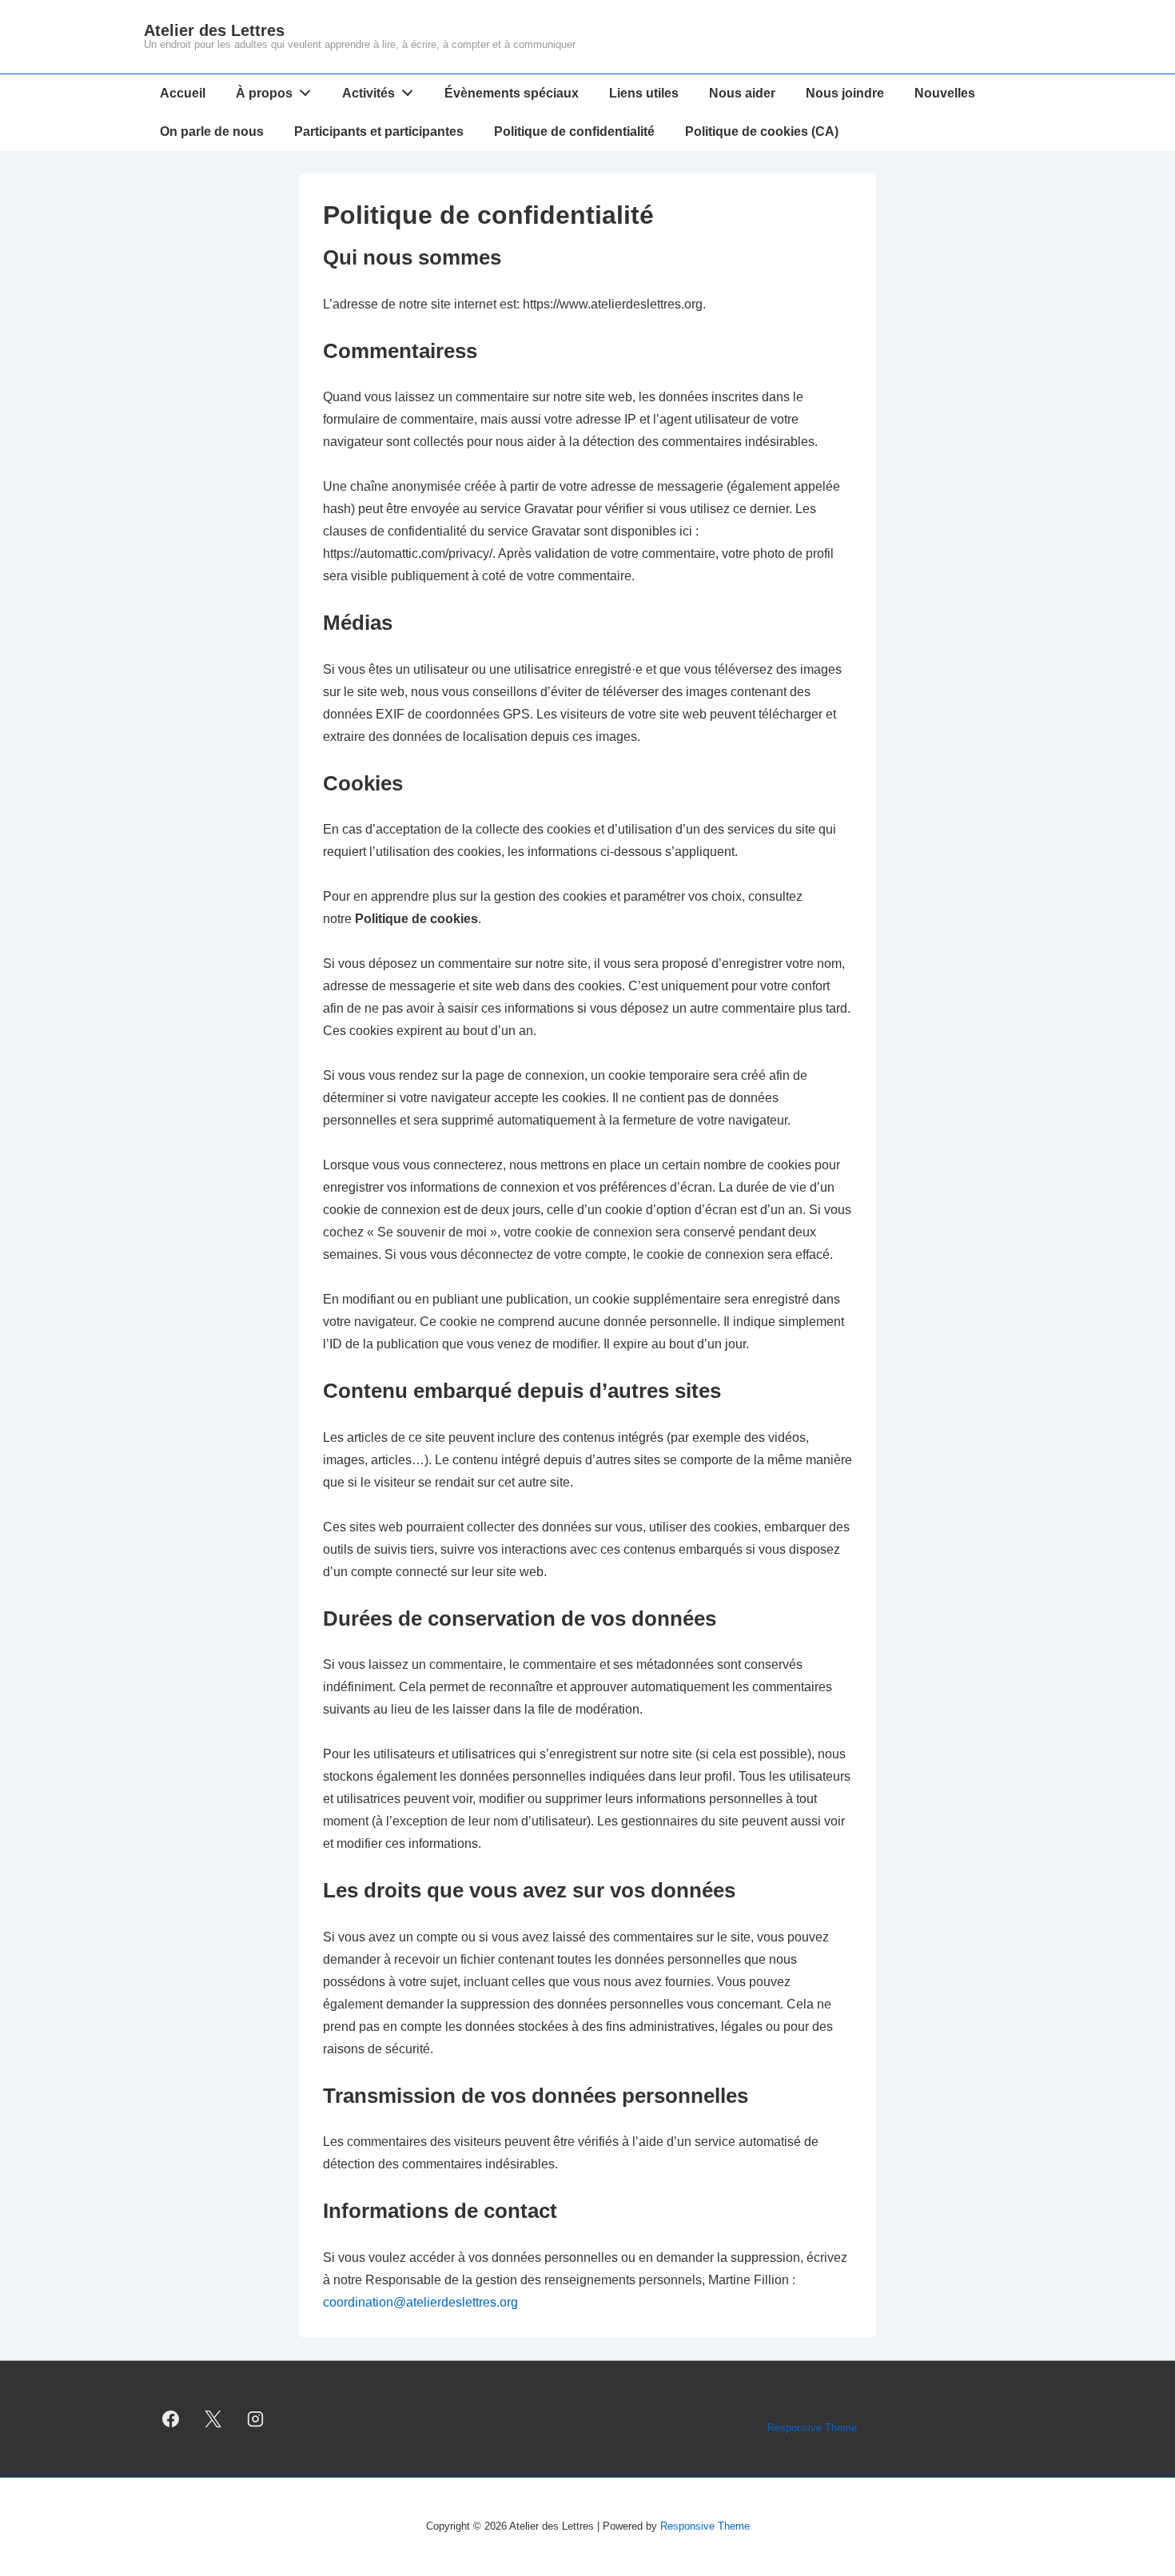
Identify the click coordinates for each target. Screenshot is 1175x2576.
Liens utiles (644, 93)
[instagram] (256, 2419)
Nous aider (742, 93)
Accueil (183, 93)
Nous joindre (845, 93)
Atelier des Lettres (214, 30)
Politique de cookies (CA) (762, 131)
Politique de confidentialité (574, 131)
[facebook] (171, 2419)
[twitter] (213, 2419)
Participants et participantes (379, 131)
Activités (368, 93)
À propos (264, 93)
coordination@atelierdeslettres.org (420, 2302)
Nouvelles (945, 93)
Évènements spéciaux (512, 93)
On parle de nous (212, 131)
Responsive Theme (812, 2428)
